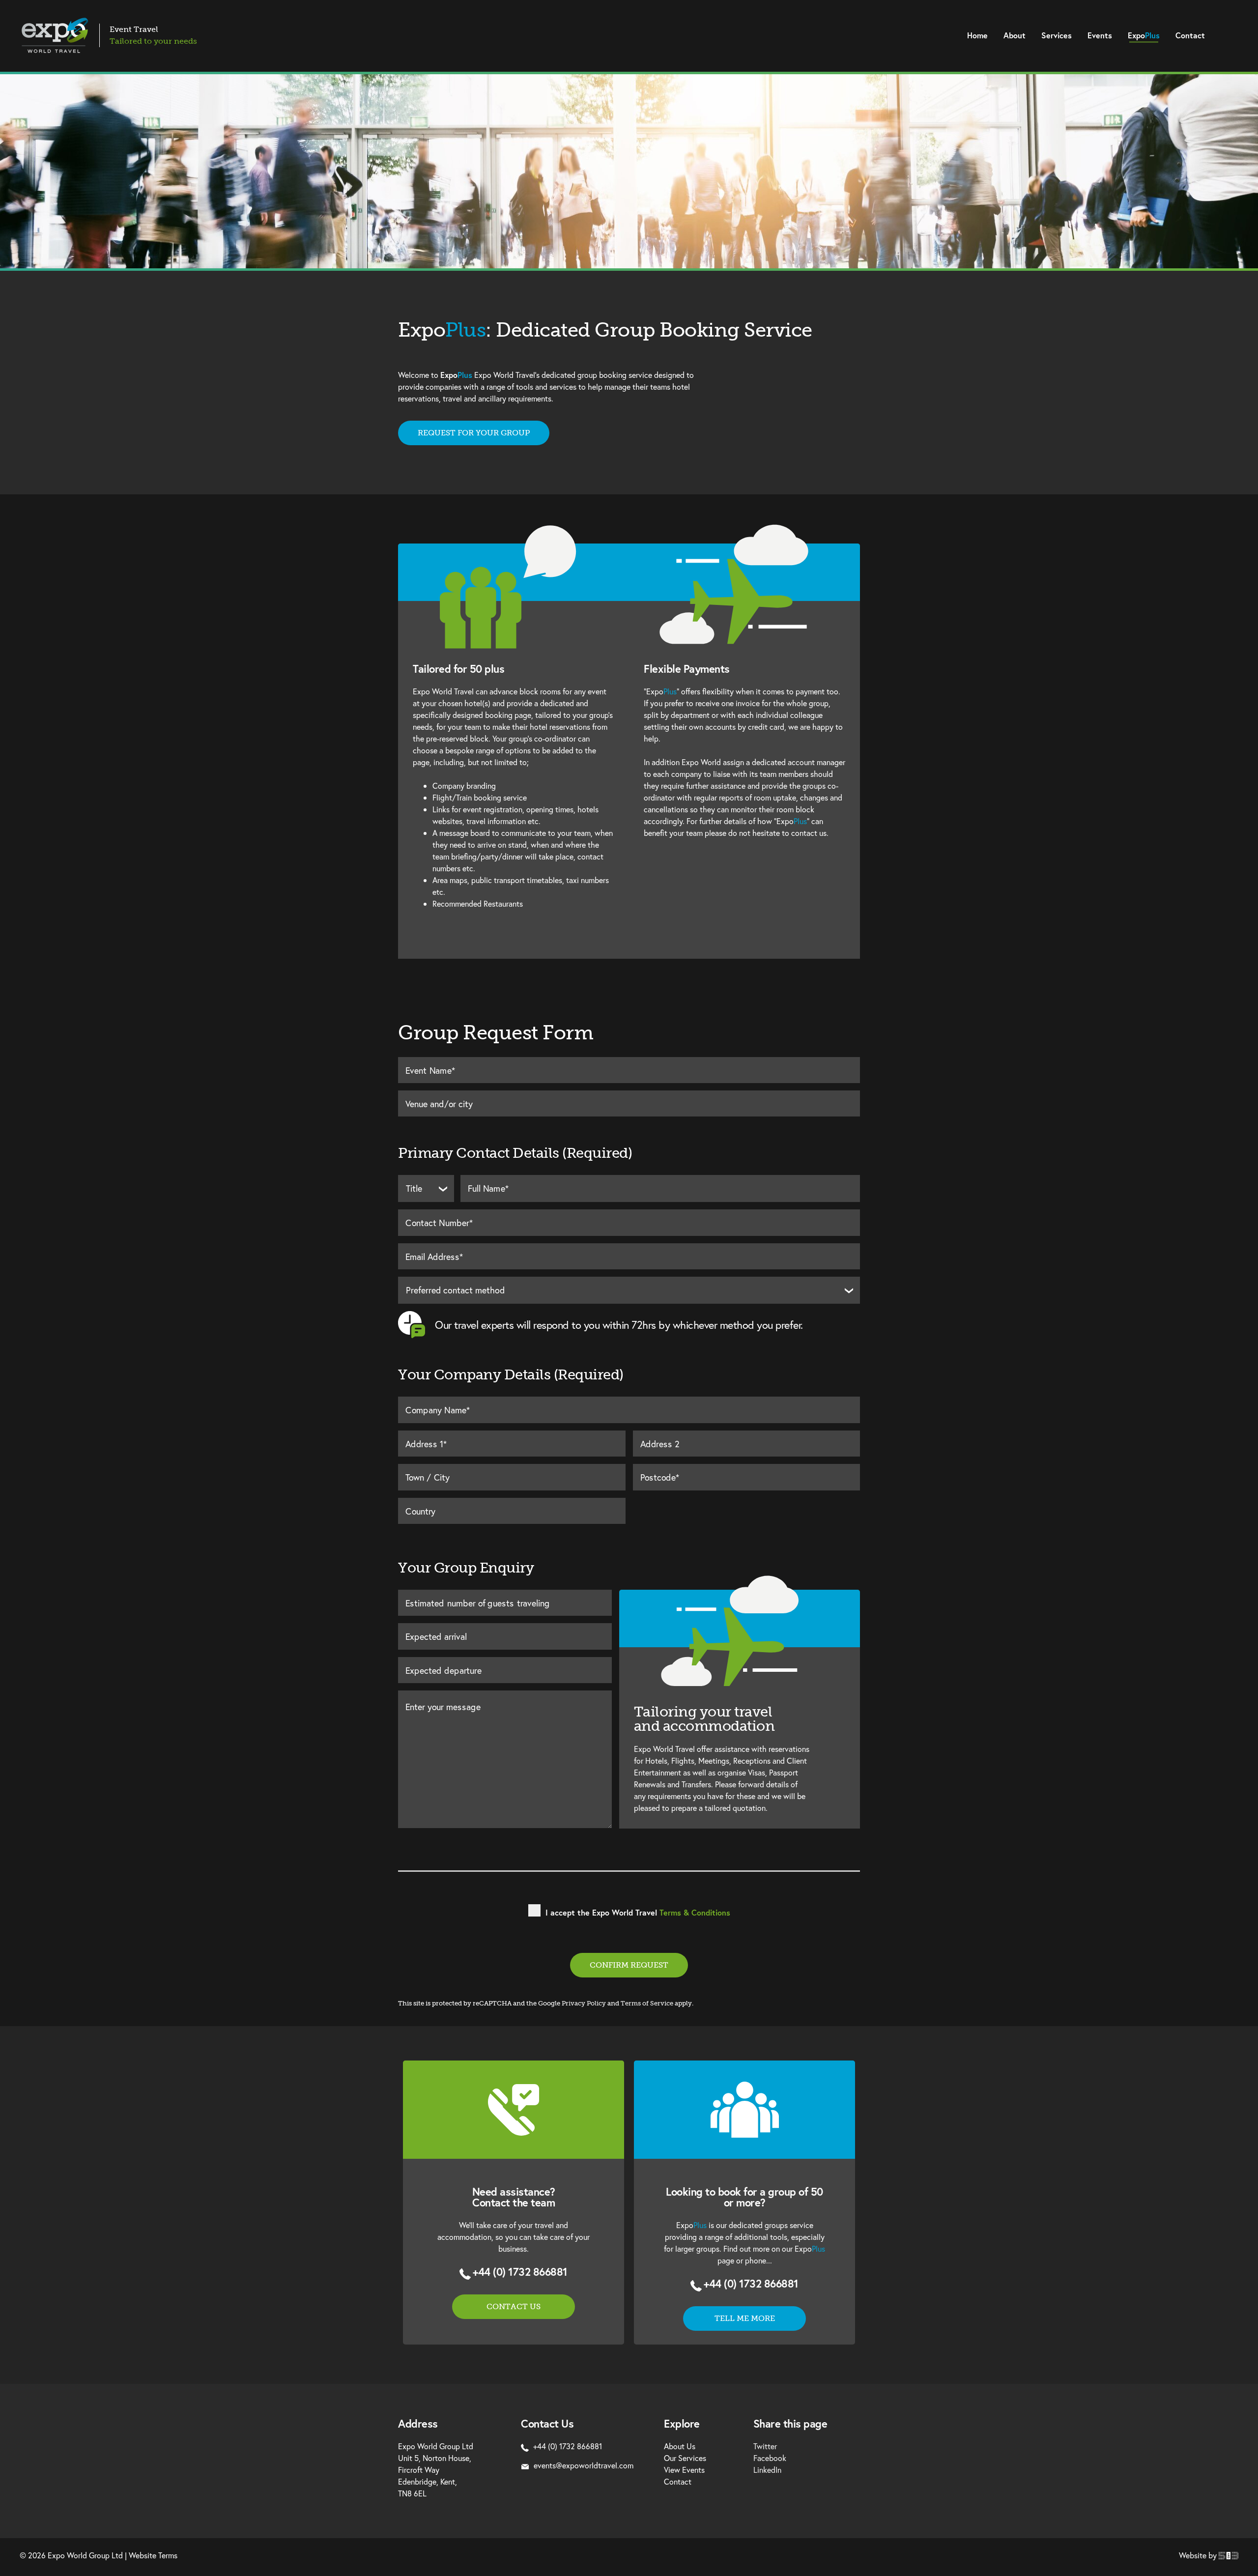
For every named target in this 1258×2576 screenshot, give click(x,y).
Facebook (770, 2458)
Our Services (685, 2458)
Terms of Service (647, 2003)
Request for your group (474, 433)
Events (1100, 35)
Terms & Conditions (695, 1912)
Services (1057, 35)
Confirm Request (629, 1965)
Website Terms (153, 2555)
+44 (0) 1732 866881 (520, 2272)
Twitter (765, 2446)
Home (977, 35)
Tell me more (745, 2318)
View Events (684, 2470)
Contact (1190, 35)
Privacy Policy (584, 2003)
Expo (1144, 35)
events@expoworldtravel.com (584, 2465)
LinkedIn (767, 2470)
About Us (680, 2446)
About (1015, 35)
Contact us (514, 2306)
